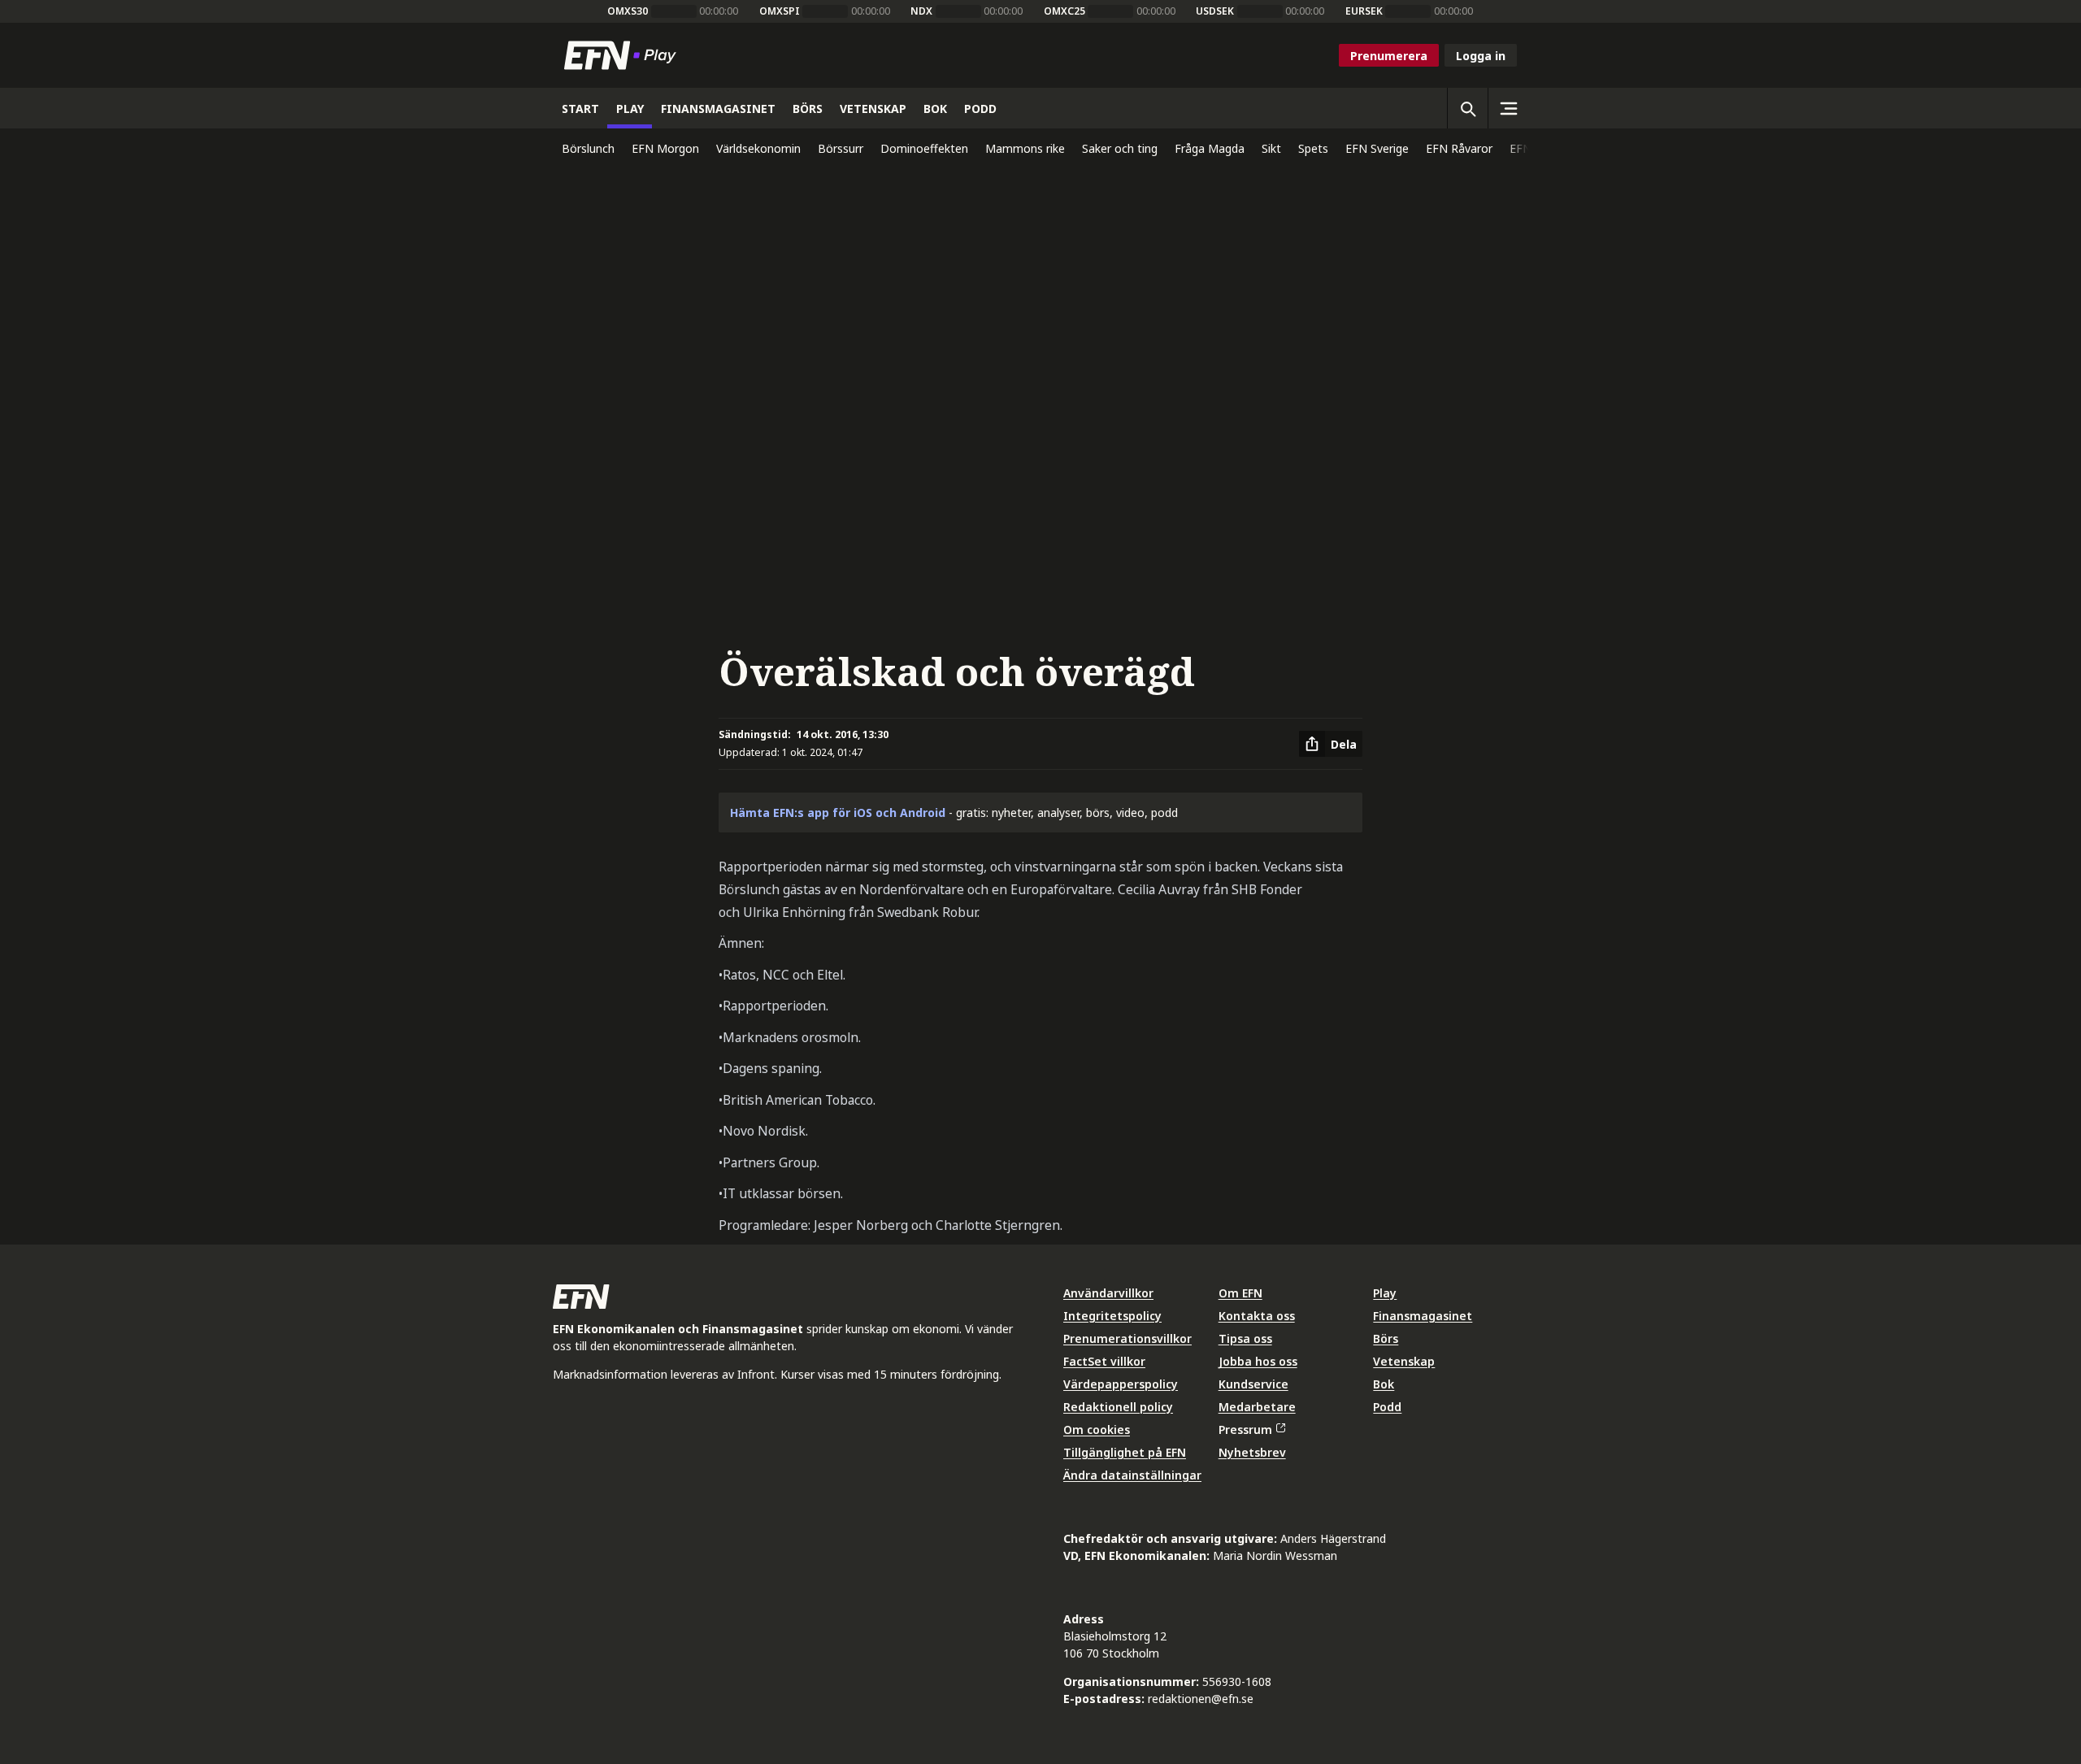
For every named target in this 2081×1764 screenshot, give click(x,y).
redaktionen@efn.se (1201, 1699)
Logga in (1481, 56)
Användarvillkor (1108, 1293)
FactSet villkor (1104, 1361)
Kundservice (1253, 1384)
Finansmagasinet (1423, 1316)
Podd (1387, 1407)
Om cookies (1097, 1429)
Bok (1384, 1384)
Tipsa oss (1245, 1338)
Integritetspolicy (1112, 1316)
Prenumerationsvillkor (1127, 1338)
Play (1385, 1293)
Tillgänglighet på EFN (1125, 1452)
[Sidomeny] (1508, 108)
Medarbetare (1257, 1407)
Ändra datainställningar (1132, 1475)
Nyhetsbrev (1252, 1452)
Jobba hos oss (1258, 1361)
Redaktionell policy (1118, 1407)
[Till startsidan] (623, 55)
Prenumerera (1389, 56)
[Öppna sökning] (1467, 108)
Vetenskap (1404, 1361)
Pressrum (1245, 1429)
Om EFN (1240, 1293)
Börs (1386, 1338)
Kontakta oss (1257, 1316)
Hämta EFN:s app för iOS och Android (838, 812)
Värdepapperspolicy (1121, 1384)
